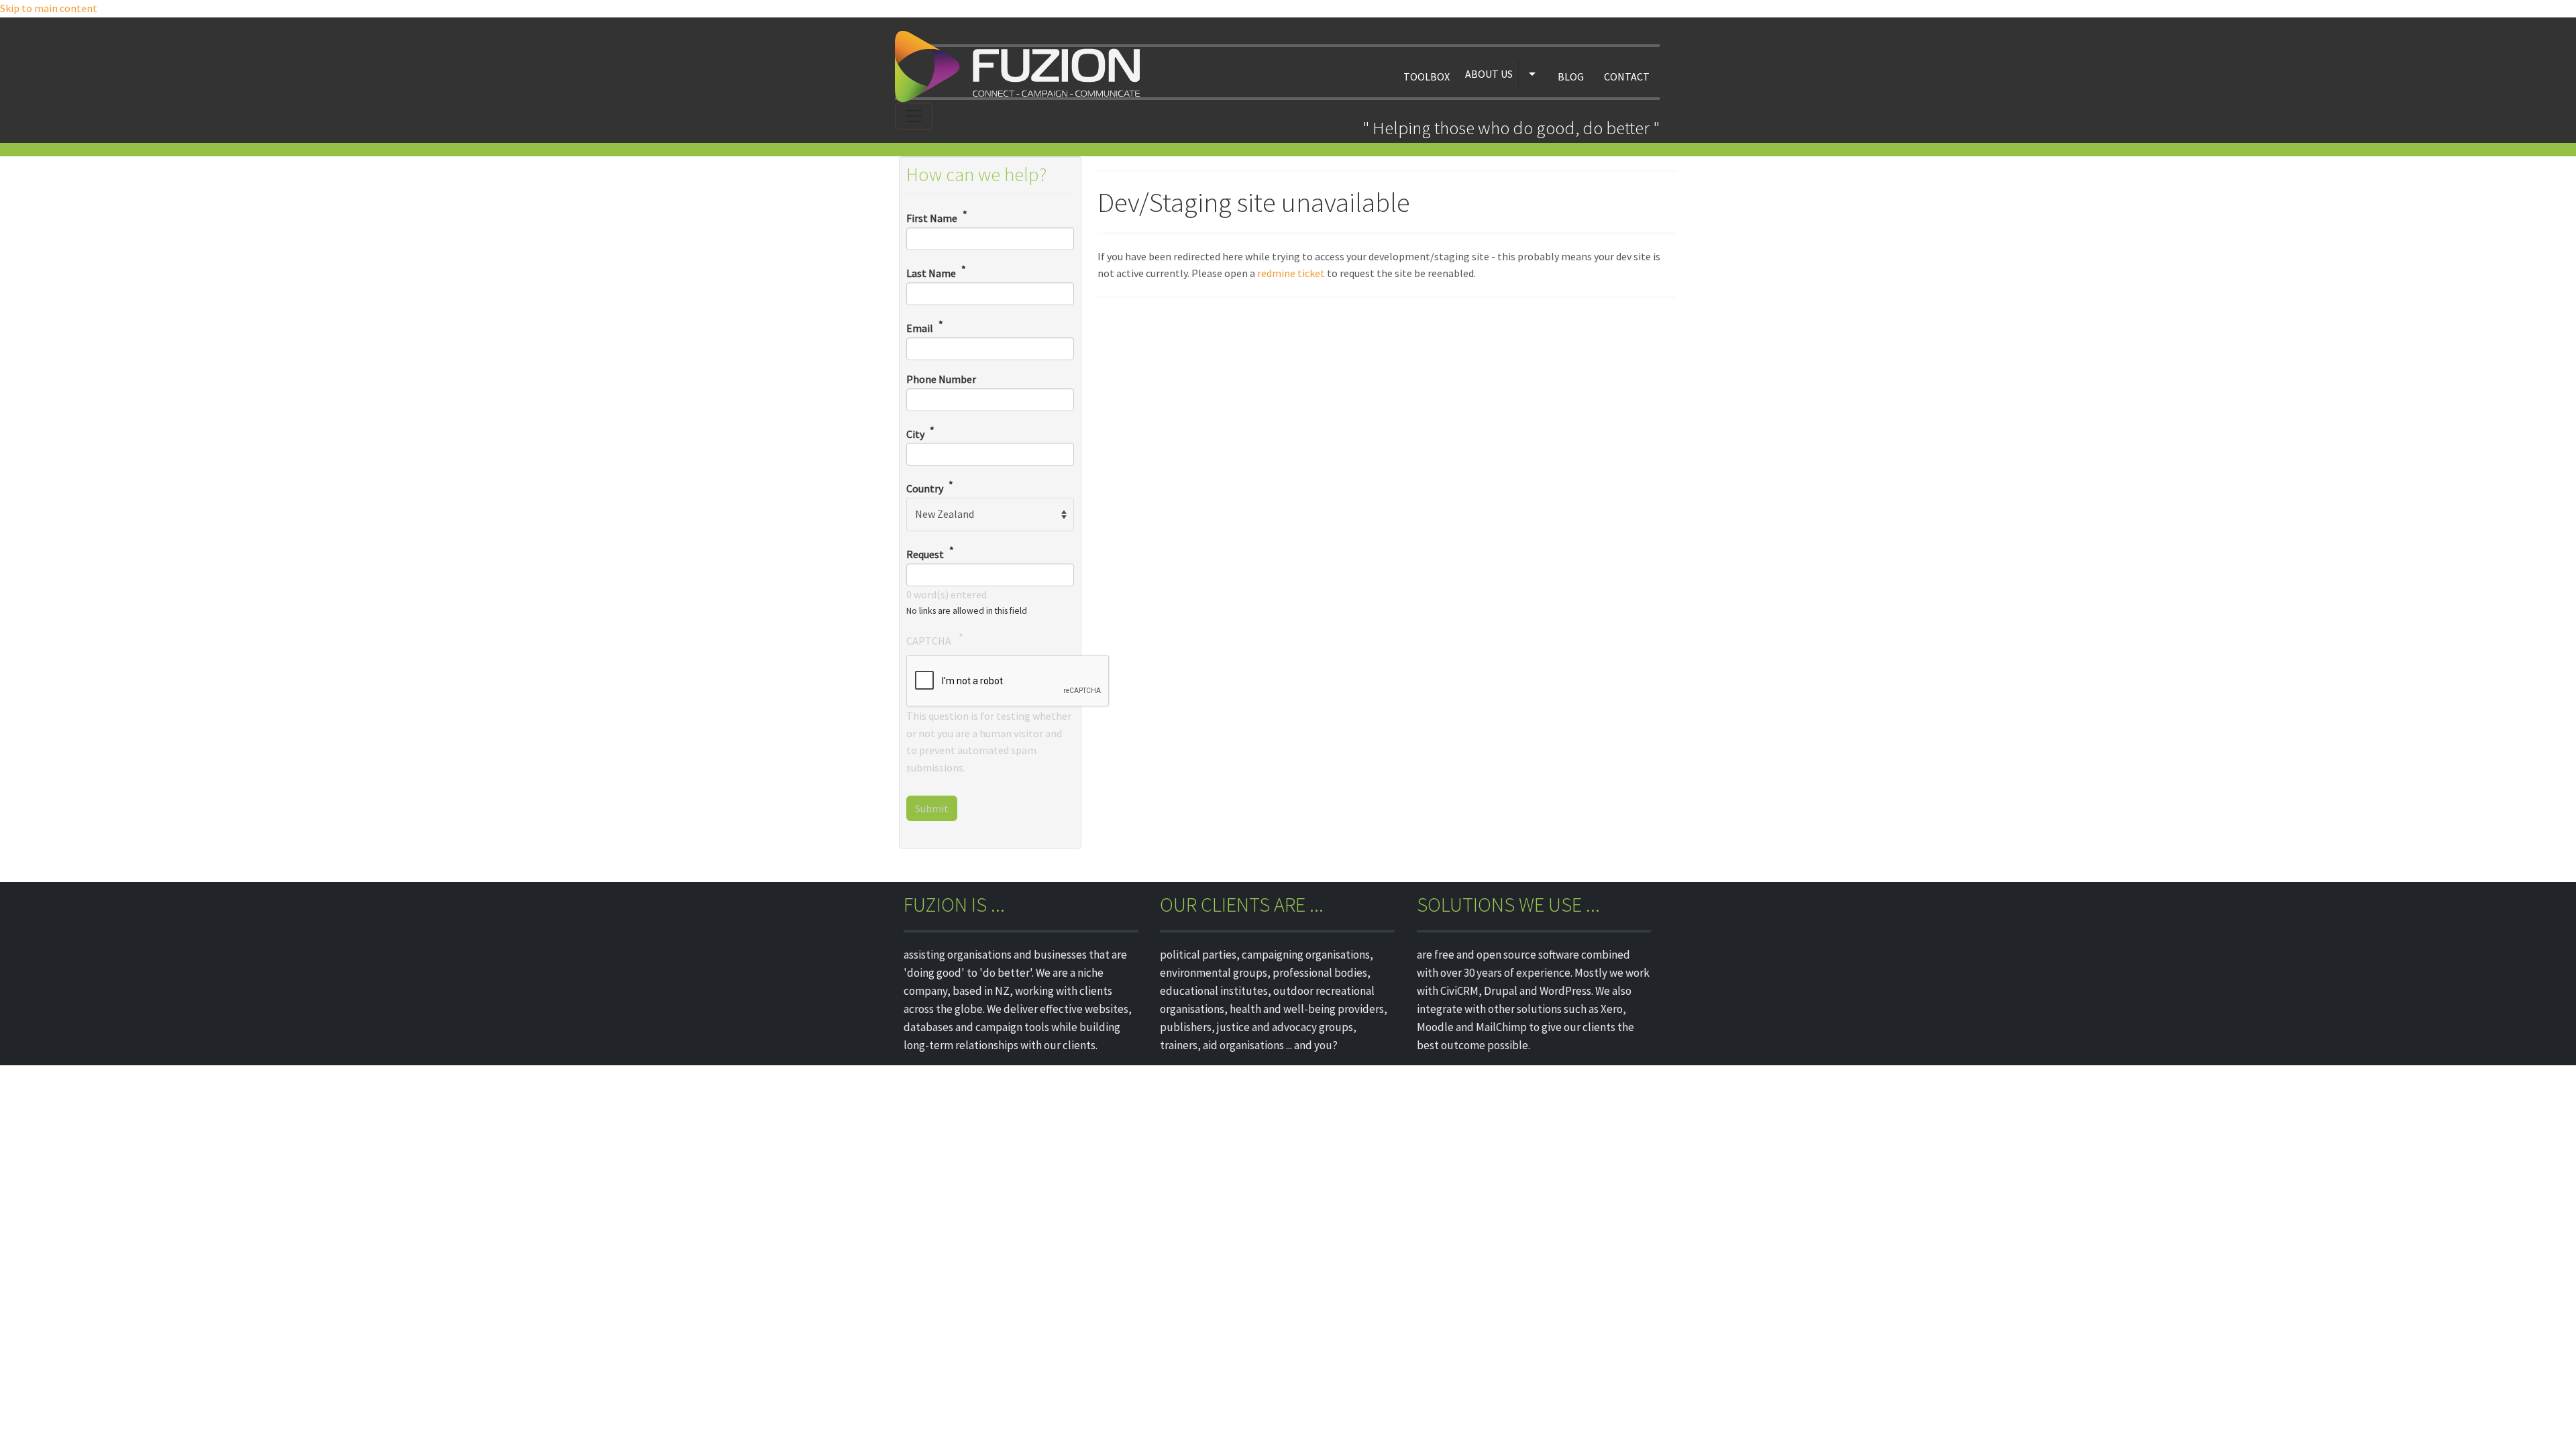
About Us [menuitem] (1489, 74)
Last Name (931, 273)
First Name (932, 219)
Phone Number (941, 379)
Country (925, 489)
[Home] (1022, 67)
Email (920, 328)
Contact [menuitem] (1627, 76)
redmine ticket (1291, 273)
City (915, 434)
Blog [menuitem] (1571, 76)
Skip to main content (49, 8)
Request (925, 554)
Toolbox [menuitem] (1427, 76)
